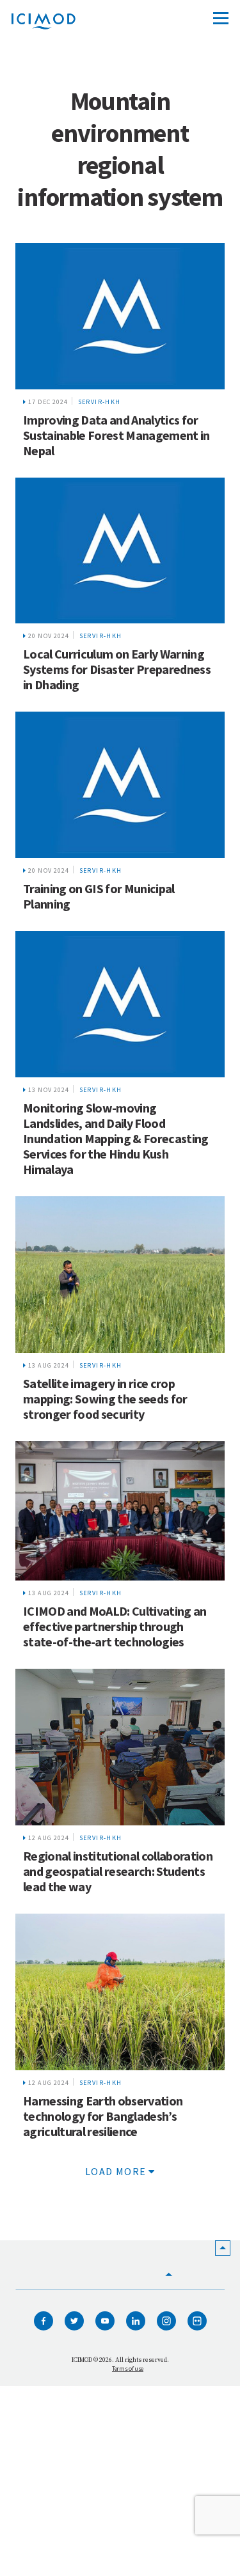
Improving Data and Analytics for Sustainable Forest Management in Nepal (116, 435)
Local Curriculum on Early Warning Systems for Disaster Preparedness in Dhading (117, 669)
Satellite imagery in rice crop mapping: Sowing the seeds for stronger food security (105, 1399)
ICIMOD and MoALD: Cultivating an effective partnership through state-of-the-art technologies (115, 1626)
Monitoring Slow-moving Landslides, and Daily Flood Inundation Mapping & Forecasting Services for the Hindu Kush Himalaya (116, 1138)
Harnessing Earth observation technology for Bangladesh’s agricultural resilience (103, 2116)
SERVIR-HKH (100, 402)
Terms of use (128, 2369)
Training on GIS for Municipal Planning (99, 896)
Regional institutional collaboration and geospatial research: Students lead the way (118, 1871)
